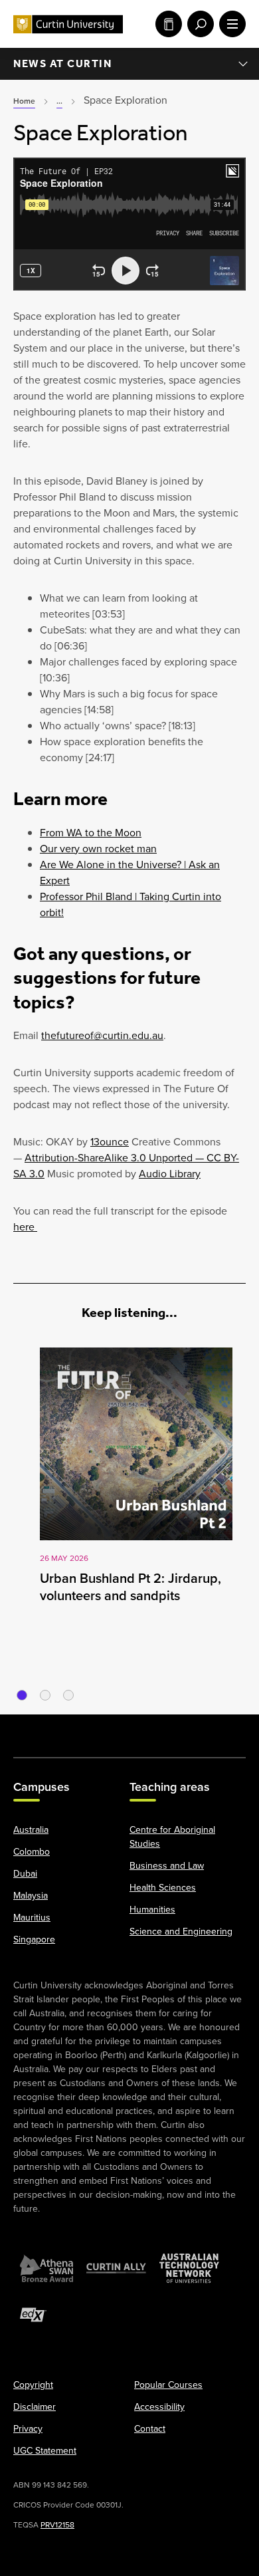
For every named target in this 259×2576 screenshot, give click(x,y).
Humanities (152, 1910)
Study (166, 24)
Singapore (34, 1939)
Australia (31, 1830)
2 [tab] (45, 1695)
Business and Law (167, 1866)
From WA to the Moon (91, 833)
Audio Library (170, 1174)
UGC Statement (45, 2451)
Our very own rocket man (98, 849)
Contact (150, 2429)
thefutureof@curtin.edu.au (102, 1035)
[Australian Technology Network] (189, 2268)
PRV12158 (57, 2525)
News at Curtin (62, 63)
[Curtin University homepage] (68, 24)
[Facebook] (30, 1729)
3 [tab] (68, 1695)
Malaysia (31, 1896)
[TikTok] (229, 1729)
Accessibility (159, 2407)
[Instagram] (63, 1729)
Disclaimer (35, 2407)
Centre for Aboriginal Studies (172, 1837)
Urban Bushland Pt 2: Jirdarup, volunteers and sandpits (130, 1587)
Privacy (28, 2429)
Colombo (32, 1852)
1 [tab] (22, 1695)
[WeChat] (196, 1729)
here (25, 1227)
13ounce (110, 1142)
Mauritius (32, 1918)
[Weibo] (163, 1729)
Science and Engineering (181, 1932)
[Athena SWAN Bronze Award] (46, 2268)
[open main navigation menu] (230, 24)
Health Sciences (163, 1888)
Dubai (25, 1874)
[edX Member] (33, 2315)
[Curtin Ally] (116, 2268)
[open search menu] (198, 24)
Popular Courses (168, 2385)
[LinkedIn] (129, 1729)
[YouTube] (96, 1729)
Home (24, 101)
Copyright (33, 2385)
